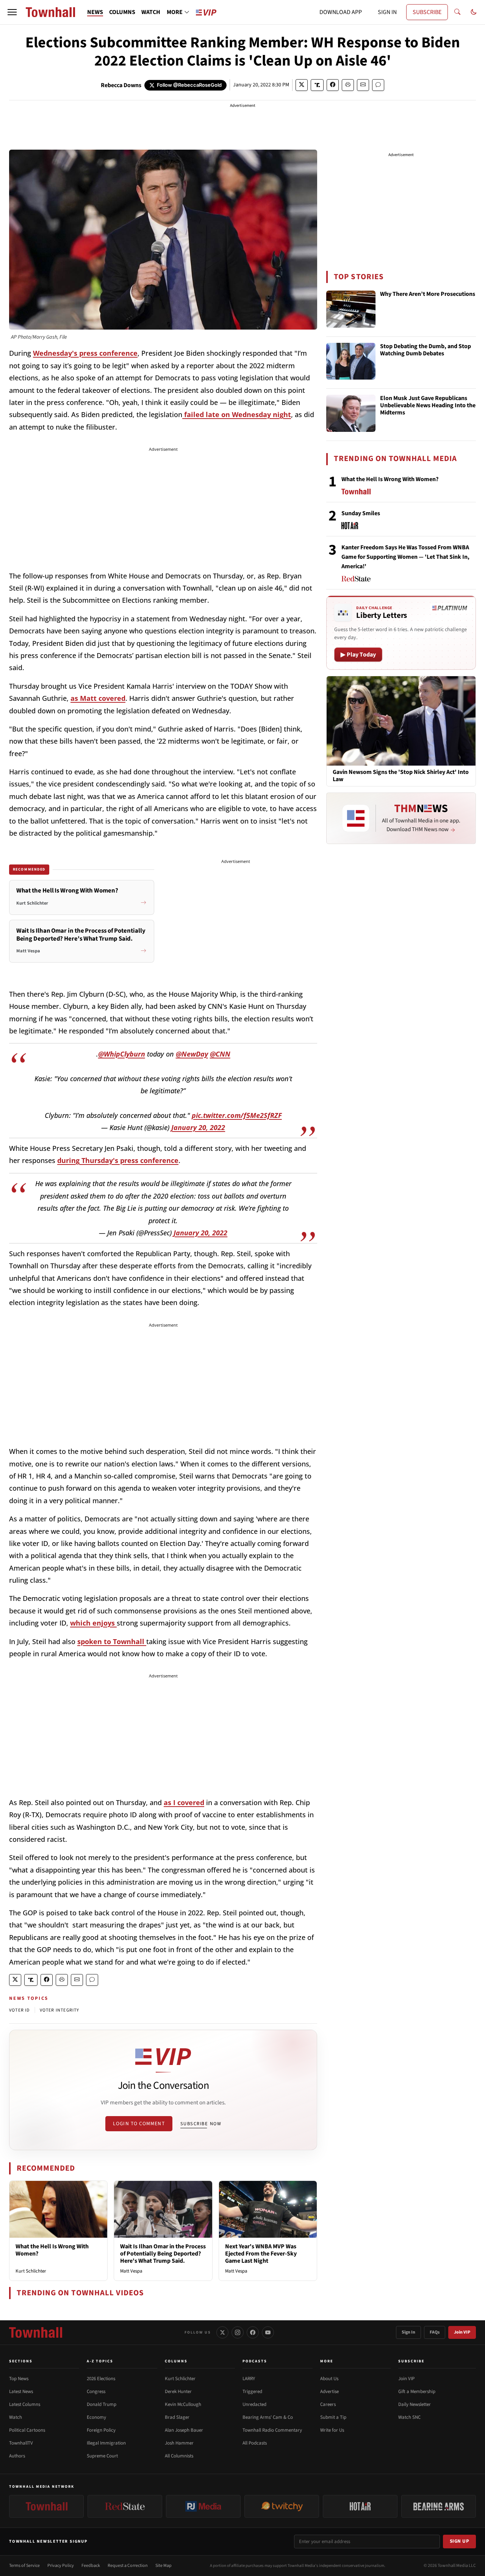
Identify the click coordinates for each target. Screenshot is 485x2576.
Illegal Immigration (106, 2443)
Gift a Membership (417, 2392)
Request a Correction (128, 2566)
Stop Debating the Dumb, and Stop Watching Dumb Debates (426, 350)
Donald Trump (102, 2404)
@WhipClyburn (122, 1054)
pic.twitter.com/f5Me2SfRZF (237, 1115)
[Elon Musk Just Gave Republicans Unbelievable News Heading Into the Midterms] (351, 413)
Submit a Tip (333, 2417)
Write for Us (332, 2430)
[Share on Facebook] (333, 85)
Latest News (21, 2392)
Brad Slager (177, 2417)
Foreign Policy (101, 2430)
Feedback (91, 2566)
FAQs (435, 2332)
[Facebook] (253, 2332)
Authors (17, 2456)
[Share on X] (302, 85)
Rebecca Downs (121, 85)
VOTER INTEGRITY (60, 2010)
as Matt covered (98, 698)
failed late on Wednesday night (237, 414)
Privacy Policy (61, 2566)
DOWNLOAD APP (341, 12)
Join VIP (462, 2332)
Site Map (163, 2566)
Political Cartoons (27, 2430)
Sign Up (460, 2541)
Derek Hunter (178, 2392)
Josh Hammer (179, 2443)
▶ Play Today (358, 655)
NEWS (95, 12)
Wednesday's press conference (85, 353)
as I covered (184, 1802)
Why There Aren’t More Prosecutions (428, 294)
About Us (329, 2379)
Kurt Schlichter (31, 2271)
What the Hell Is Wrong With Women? (52, 2250)
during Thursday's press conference (118, 1160)
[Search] (457, 12)
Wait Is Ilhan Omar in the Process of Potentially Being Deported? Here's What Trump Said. (163, 2254)
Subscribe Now (201, 2124)
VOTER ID (20, 2010)
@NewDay (192, 1054)
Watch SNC (409, 2417)
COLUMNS (122, 12)
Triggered (252, 2392)
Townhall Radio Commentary (272, 2430)
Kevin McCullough (183, 2404)
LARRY (249, 2379)
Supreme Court (102, 2456)
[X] (222, 2332)
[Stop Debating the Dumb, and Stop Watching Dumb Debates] (351, 361)
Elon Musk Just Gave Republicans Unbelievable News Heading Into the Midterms (428, 406)
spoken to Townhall (112, 1641)
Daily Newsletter (415, 2404)
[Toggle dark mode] (474, 12)
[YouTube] (268, 2332)
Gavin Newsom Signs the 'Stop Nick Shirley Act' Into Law (401, 776)
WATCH (151, 12)
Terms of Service (24, 2566)
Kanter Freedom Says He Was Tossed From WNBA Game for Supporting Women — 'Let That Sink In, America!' (405, 557)
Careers (328, 2404)
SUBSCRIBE (427, 12)
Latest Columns (25, 2404)
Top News (19, 2379)
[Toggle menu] (12, 12)
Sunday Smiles (361, 513)
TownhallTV (21, 2443)
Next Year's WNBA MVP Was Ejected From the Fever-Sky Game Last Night (261, 2254)
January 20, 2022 (198, 1127)
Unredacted (254, 2404)
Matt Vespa (131, 2271)
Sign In (408, 2332)
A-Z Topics (100, 2361)
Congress (96, 2392)
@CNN (220, 1054)
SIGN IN (387, 12)
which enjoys (93, 1623)
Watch (16, 2417)
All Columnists (179, 2456)
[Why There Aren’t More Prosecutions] (351, 309)
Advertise (329, 2392)
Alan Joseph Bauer (184, 2430)
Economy (96, 2417)
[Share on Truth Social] (317, 85)
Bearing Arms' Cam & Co (268, 2417)
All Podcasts (255, 2443)
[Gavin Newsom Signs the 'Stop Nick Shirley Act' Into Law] (401, 721)
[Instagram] (238, 2332)
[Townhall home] (36, 2332)
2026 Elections (101, 2379)
